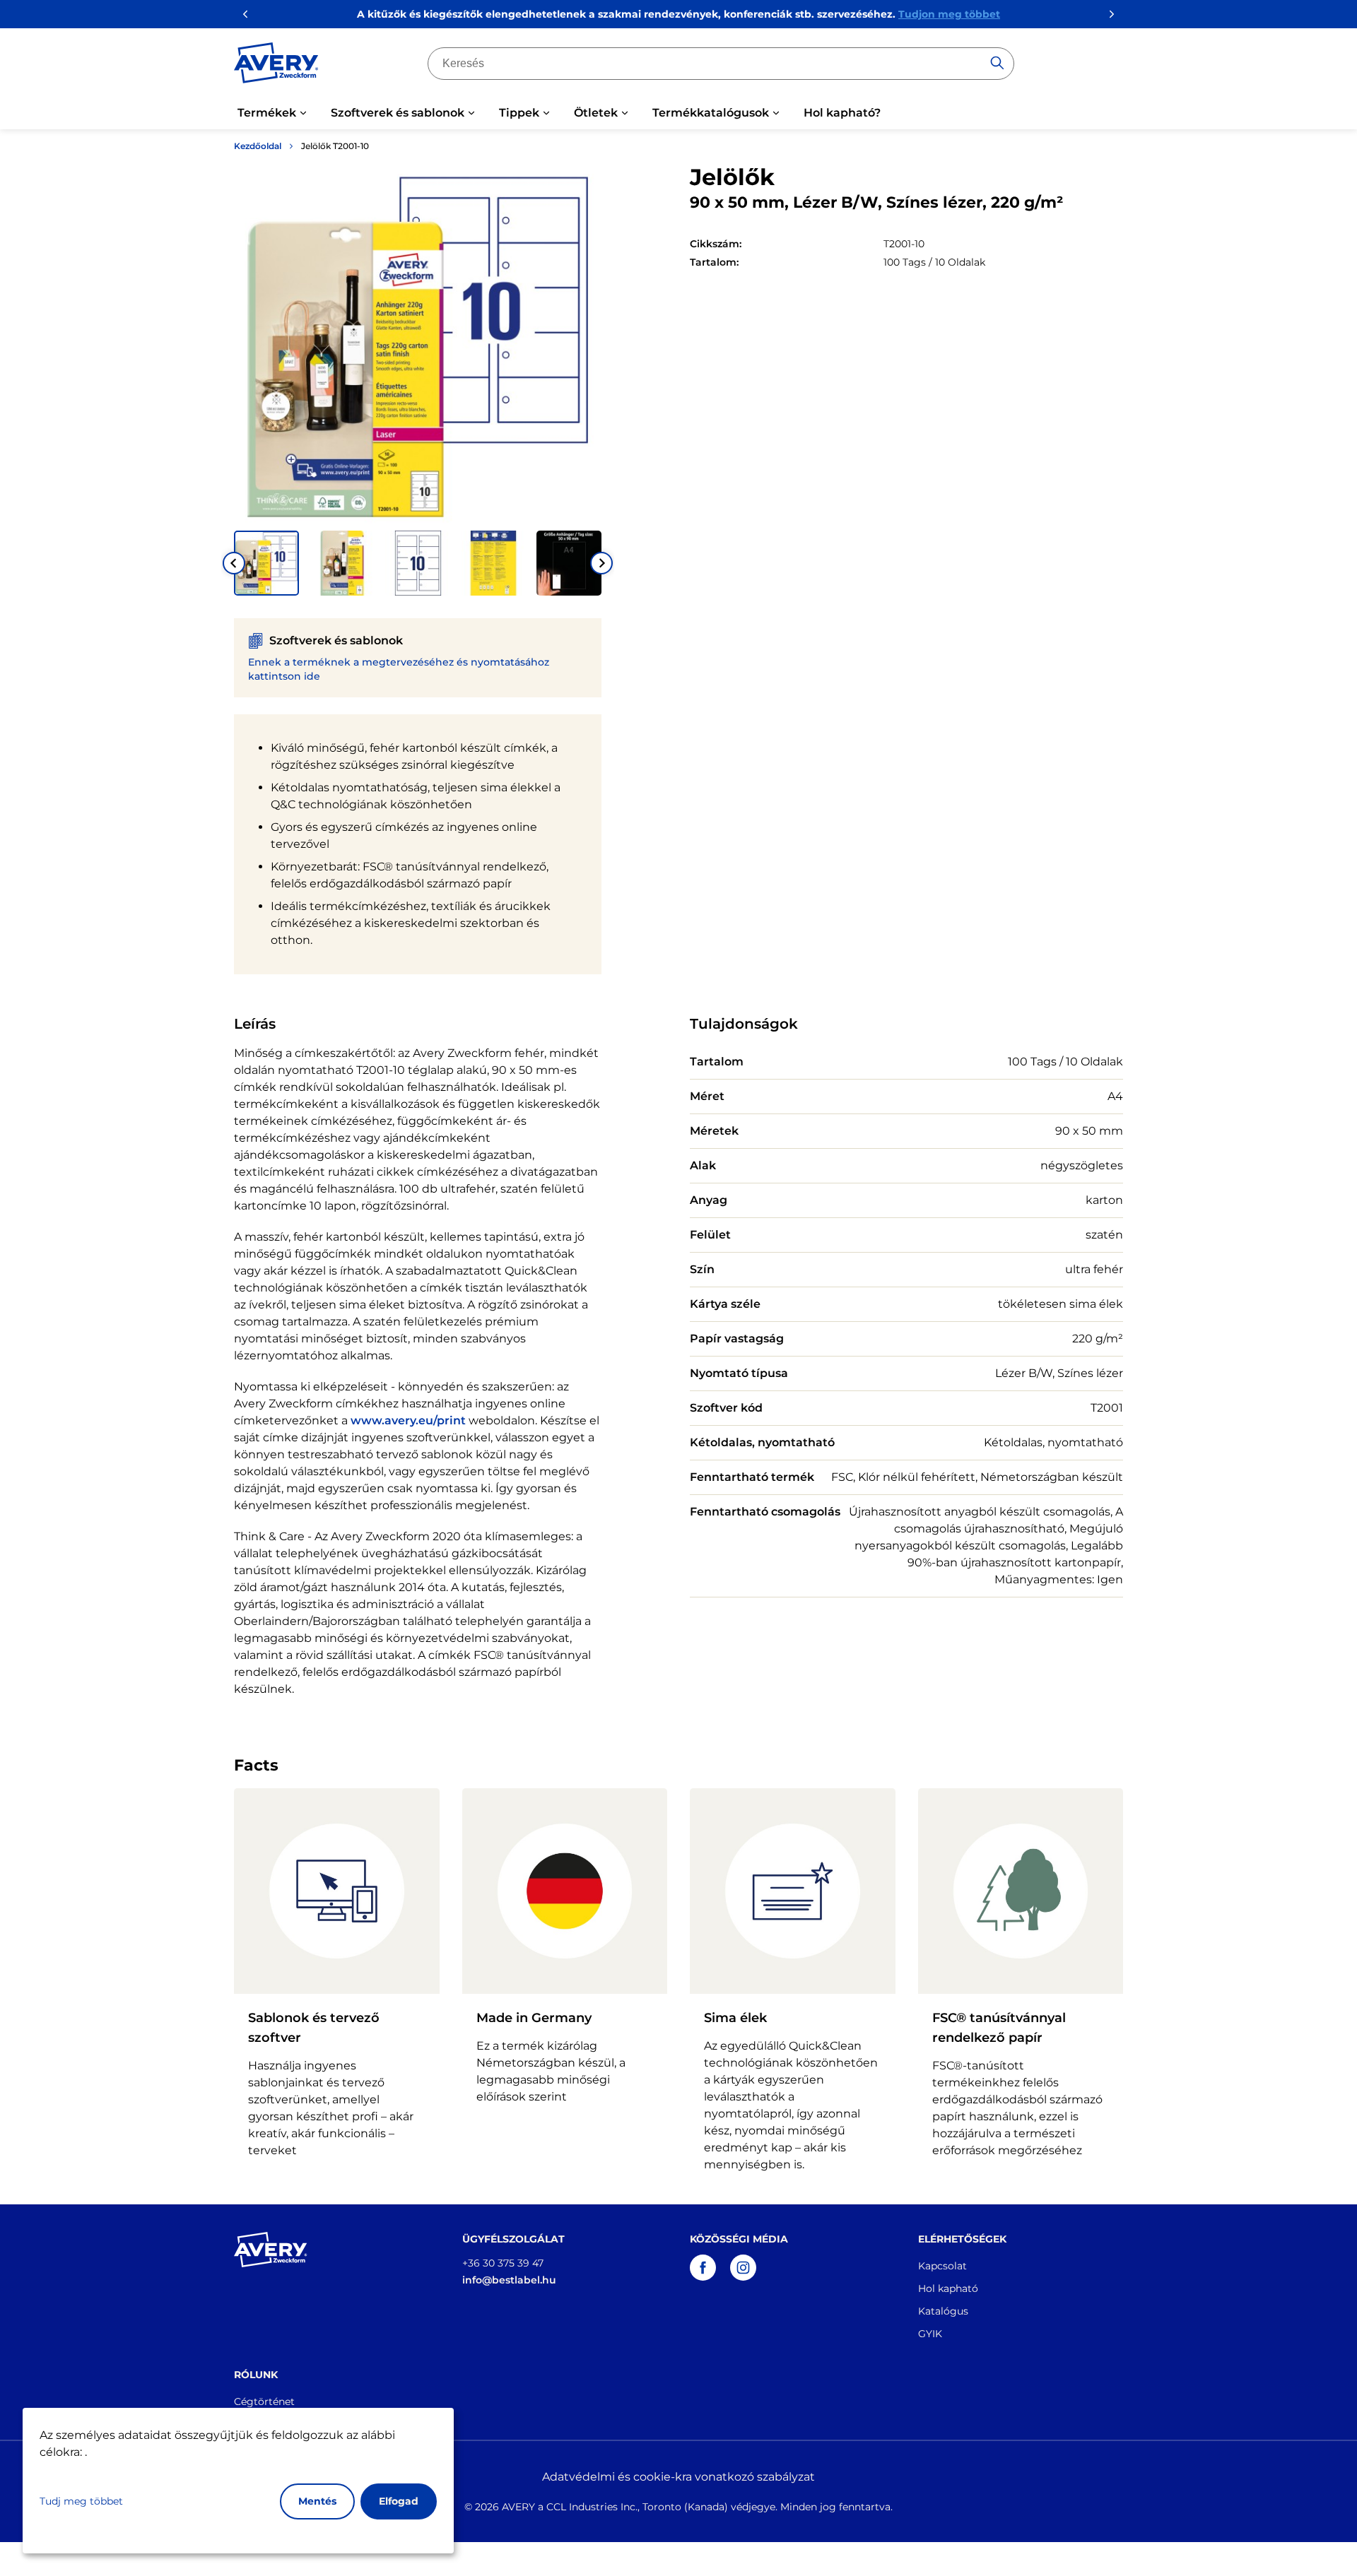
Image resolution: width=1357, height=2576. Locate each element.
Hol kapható (948, 2288)
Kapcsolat (942, 2266)
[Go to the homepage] (276, 66)
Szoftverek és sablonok (398, 113)
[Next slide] (601, 563)
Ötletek (596, 113)
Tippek (519, 113)
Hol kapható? (842, 113)
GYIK (930, 2334)
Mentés (317, 2501)
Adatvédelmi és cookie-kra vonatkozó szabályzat (678, 2477)
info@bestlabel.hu (509, 2280)
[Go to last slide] (234, 563)
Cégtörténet (264, 2401)
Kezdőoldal (258, 146)
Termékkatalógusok (711, 113)
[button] (266, 563)
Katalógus (943, 2311)
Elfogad (399, 2501)
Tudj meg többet (81, 2501)
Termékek (267, 113)
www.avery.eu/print (408, 1420)
